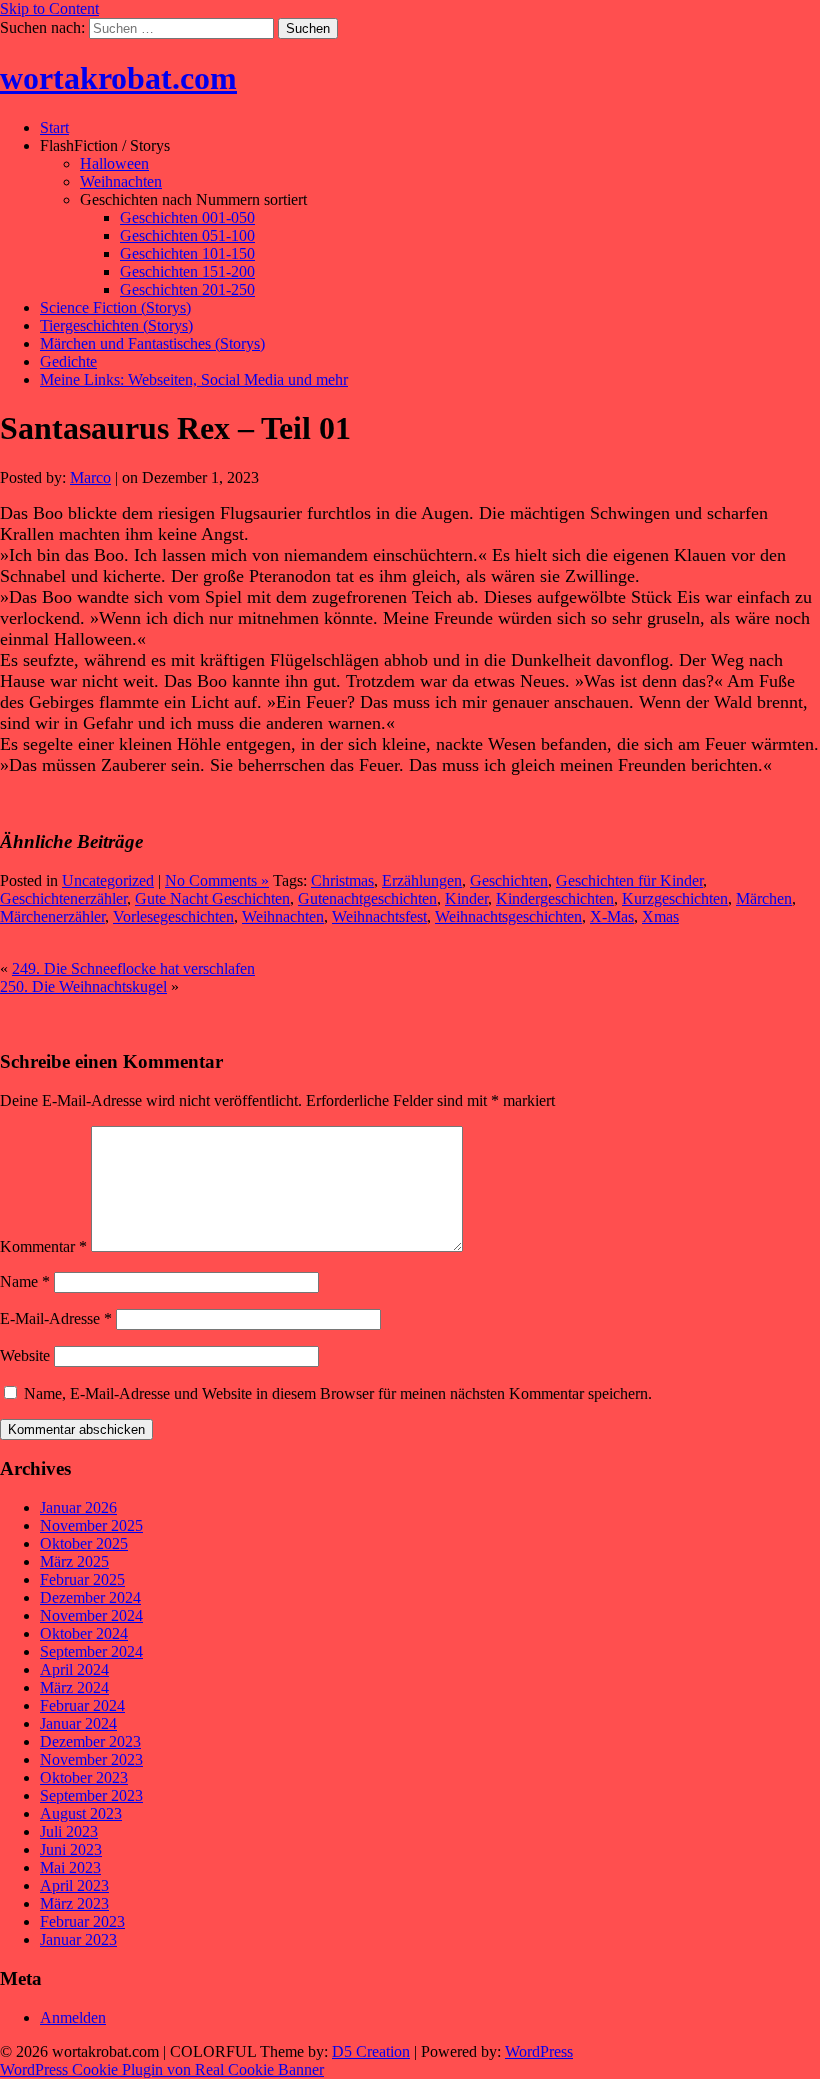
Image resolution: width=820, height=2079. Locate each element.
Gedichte (68, 361)
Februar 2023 (82, 1921)
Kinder (466, 898)
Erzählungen (422, 880)
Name (25, 1281)
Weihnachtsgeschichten (508, 916)
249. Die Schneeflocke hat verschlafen (133, 968)
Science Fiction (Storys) (115, 307)
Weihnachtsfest (379, 916)
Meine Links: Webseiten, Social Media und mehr (194, 379)
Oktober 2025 (84, 1543)
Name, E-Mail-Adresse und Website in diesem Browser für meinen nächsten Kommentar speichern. (338, 1393)
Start (54, 127)
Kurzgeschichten (675, 898)
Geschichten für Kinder (629, 880)
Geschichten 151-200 (187, 271)
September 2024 (91, 1651)
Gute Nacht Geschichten (212, 898)
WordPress (539, 2051)
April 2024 (74, 1669)
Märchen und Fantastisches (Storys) (152, 343)
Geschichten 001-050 (187, 217)
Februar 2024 (82, 1705)
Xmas (660, 916)
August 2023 (81, 1813)
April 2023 (74, 1885)
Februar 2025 (82, 1579)
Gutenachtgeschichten (367, 898)
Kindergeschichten (555, 898)
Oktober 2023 (84, 1777)
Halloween (114, 163)
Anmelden (73, 2017)
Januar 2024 (78, 1723)
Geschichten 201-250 (187, 289)
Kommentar (43, 1246)
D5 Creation (371, 2051)
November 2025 (91, 1525)
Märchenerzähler (52, 916)
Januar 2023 (78, 1939)
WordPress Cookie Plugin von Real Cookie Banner (162, 2069)
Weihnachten (121, 181)
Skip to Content (49, 8)
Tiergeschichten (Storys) (116, 325)
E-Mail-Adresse (56, 1318)
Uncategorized (108, 880)
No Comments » (217, 880)
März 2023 (74, 1903)
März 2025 (74, 1561)
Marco (90, 477)
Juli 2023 (69, 1831)
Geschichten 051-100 (187, 235)
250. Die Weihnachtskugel (83, 986)
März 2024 (74, 1687)
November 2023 (91, 1759)
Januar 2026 (78, 1507)
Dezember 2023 (90, 1741)
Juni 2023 (71, 1849)
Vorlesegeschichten (173, 916)
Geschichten (509, 880)
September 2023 (91, 1795)
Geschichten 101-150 (187, 253)
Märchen (764, 898)
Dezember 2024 (90, 1597)
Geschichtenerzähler (63, 898)
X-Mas (612, 916)
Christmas (342, 880)
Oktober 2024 (84, 1633)
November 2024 (91, 1615)
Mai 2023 (70, 1867)
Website (25, 1355)
